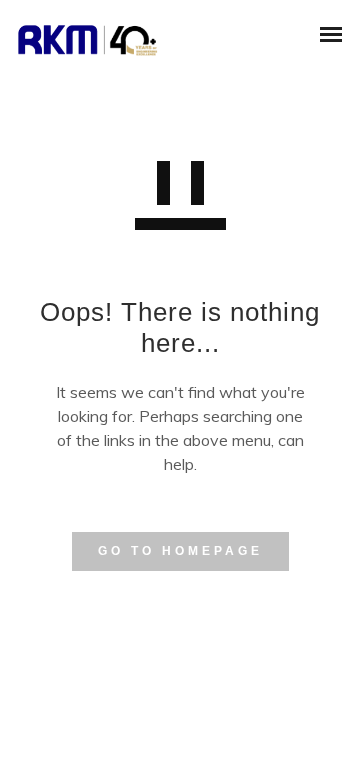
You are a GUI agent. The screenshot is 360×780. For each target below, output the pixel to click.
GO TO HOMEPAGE (180, 551)
